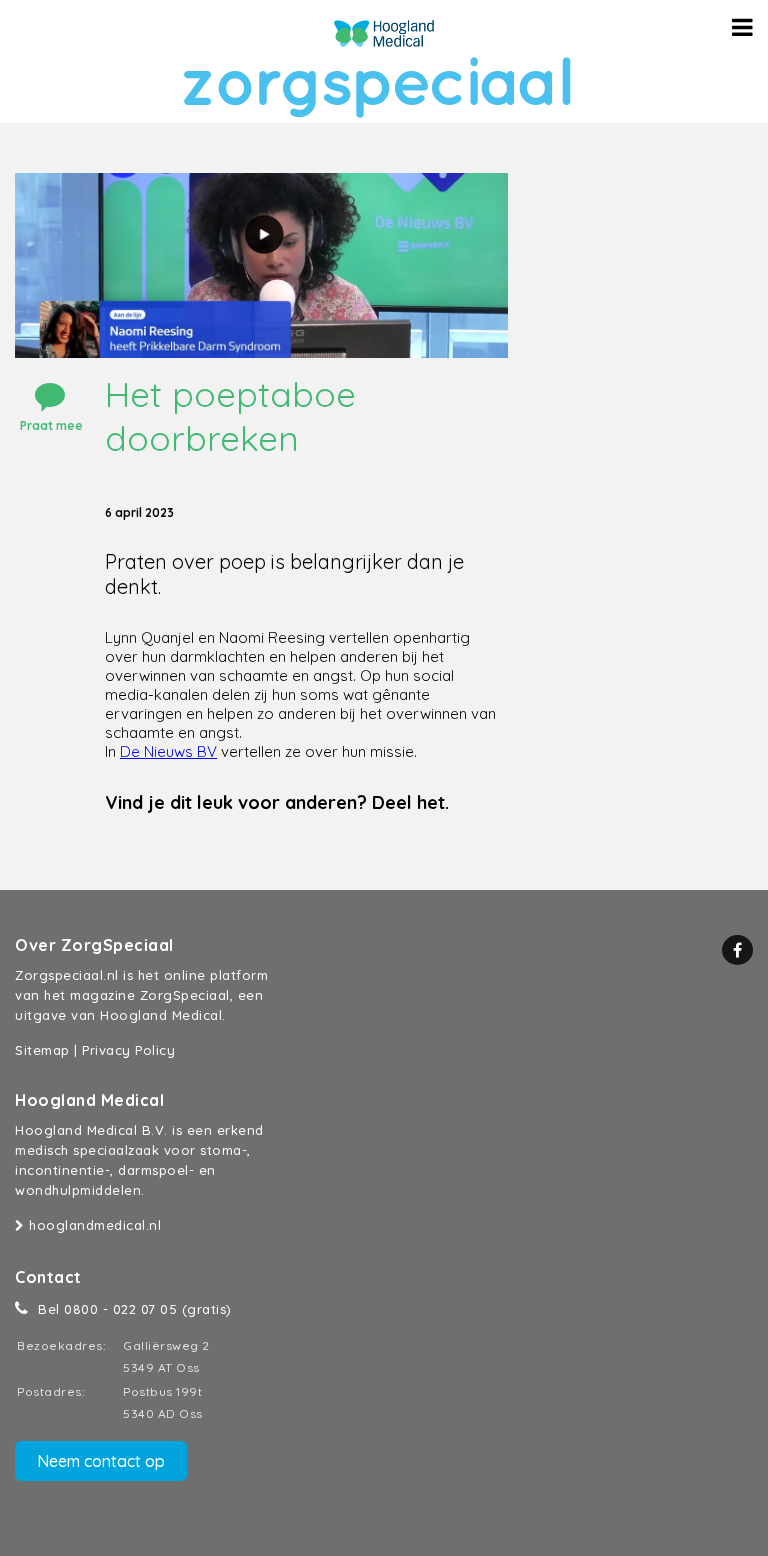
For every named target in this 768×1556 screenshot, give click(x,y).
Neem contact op (101, 1461)
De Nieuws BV (168, 751)
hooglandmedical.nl (93, 1225)
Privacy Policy (128, 1050)
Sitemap (42, 1050)
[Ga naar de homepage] (384, 33)
